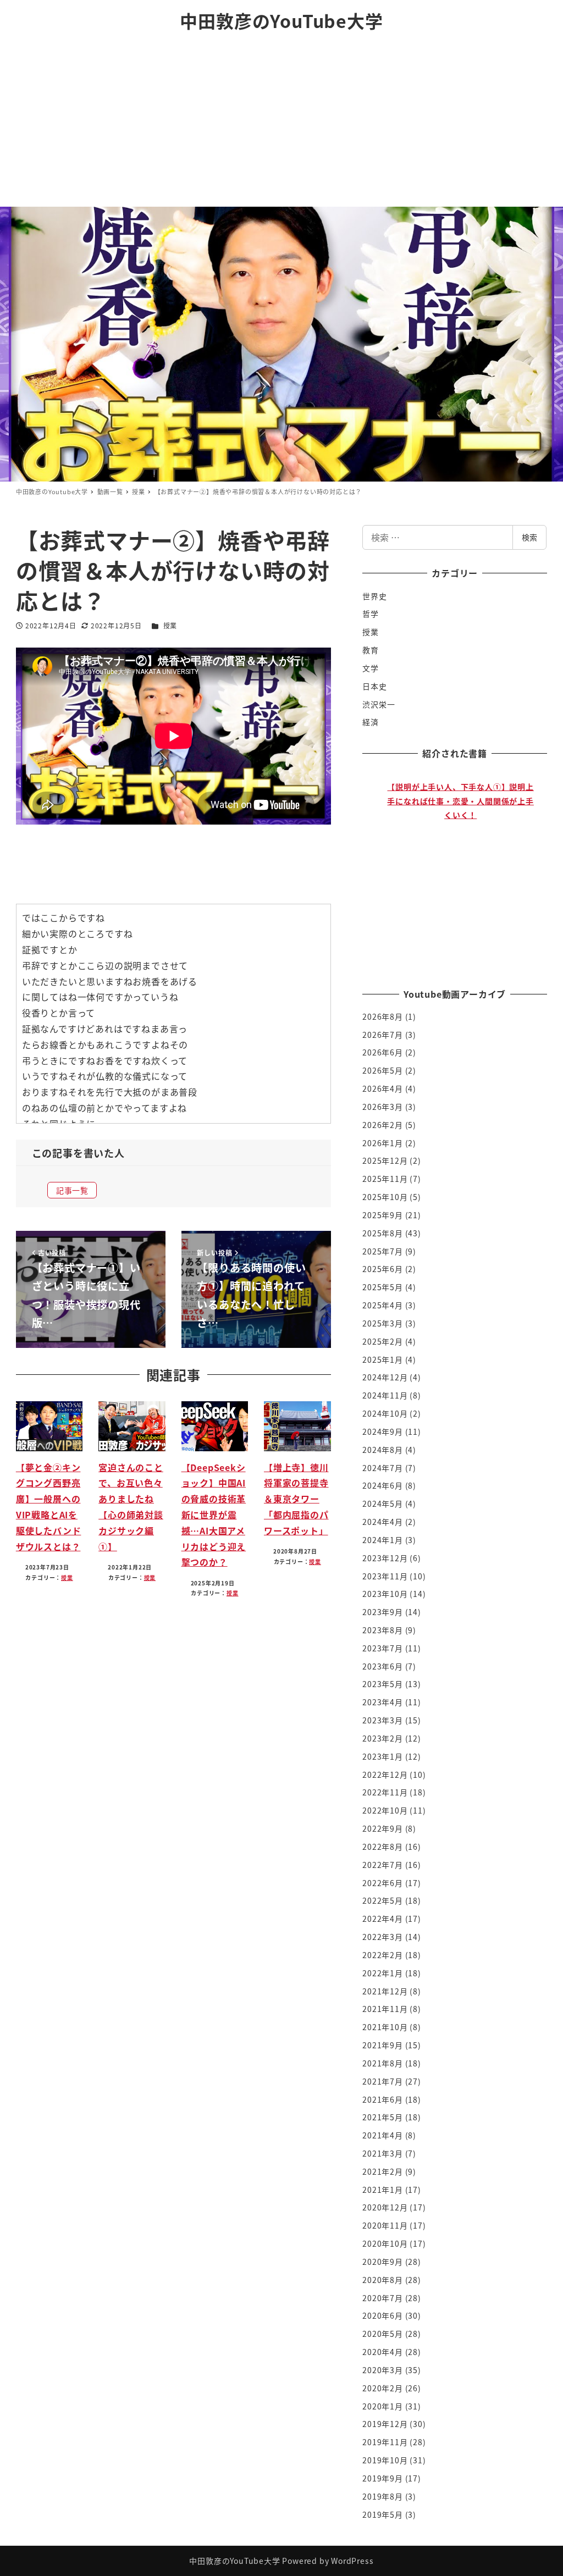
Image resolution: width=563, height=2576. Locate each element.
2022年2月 (383, 1955)
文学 (371, 668)
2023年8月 (383, 1630)
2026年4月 (383, 1088)
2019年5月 (383, 2514)
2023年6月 (383, 1666)
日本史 (374, 686)
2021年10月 (385, 2027)
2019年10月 (385, 2460)
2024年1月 (383, 1540)
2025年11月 (385, 1179)
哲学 (371, 613)
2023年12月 (385, 1558)
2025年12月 (385, 1160)
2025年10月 (385, 1197)
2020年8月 (383, 2280)
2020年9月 (383, 2262)
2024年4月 (383, 1522)
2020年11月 (385, 2225)
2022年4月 (383, 1919)
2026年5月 (383, 1070)
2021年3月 (383, 2153)
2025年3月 (383, 1323)
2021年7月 (383, 2081)
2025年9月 (383, 1215)
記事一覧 (72, 1190)
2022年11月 (385, 1792)
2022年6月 (383, 1883)
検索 (529, 537)
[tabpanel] (460, 869)
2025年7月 (383, 1251)
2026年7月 (383, 1035)
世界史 (374, 596)
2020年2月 (383, 2388)
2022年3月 (383, 1937)
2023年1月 (383, 1756)
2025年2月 (383, 1341)
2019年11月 (385, 2442)
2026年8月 (383, 1016)
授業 (170, 625)
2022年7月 (383, 1865)
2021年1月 (383, 2190)
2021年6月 (383, 2099)
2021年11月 (385, 2009)
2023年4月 (383, 1702)
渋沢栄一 (379, 704)
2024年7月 (383, 1468)
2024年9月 (383, 1431)
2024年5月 (383, 1503)
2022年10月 (385, 1810)
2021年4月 (383, 2135)
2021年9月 (383, 2045)
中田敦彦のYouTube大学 (281, 20)
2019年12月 (385, 2424)
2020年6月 (383, 2315)
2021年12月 (385, 1991)
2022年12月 (385, 1775)
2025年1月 (383, 1359)
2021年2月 (383, 2171)
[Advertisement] (281, 124)
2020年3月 (383, 2370)
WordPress (352, 2561)
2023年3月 (383, 1720)
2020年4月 (383, 2352)
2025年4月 (383, 1305)
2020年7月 (383, 2298)
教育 (371, 650)
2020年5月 (383, 2334)
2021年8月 (383, 2063)
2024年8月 (383, 1450)
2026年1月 (383, 1143)
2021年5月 (383, 2117)
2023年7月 (383, 1648)
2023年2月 (383, 1738)
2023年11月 (385, 1576)
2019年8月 (383, 2496)
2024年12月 (385, 1377)
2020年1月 (383, 2406)
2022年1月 (383, 1973)
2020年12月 (385, 2207)
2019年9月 (383, 2478)
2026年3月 (383, 1107)
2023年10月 (385, 1594)
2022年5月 (383, 1900)
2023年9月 (383, 1612)
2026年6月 (383, 1052)
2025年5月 (383, 1287)
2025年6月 (383, 1269)
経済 (371, 722)
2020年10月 (385, 2243)
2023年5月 (383, 1684)
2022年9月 (383, 1828)
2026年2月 (383, 1125)
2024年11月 (385, 1395)
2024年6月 (383, 1485)
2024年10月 (385, 1413)
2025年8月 (383, 1233)
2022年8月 (383, 1847)
